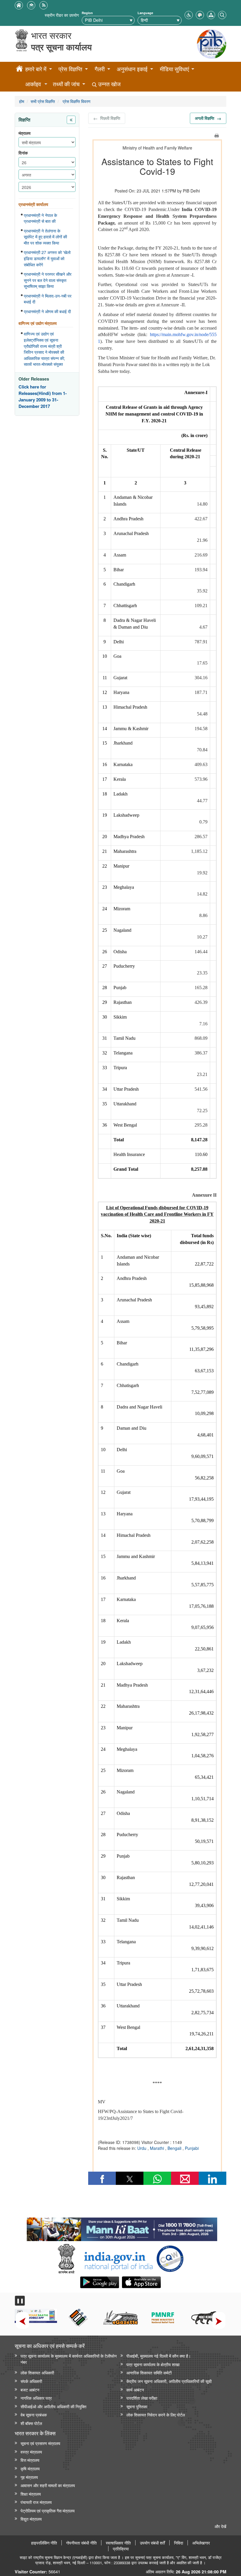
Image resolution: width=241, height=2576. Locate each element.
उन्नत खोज (109, 84)
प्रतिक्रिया (121, 2549)
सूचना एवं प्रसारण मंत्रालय (40, 2443)
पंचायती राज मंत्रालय (36, 2502)
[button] (189, 14)
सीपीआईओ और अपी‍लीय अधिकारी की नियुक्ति (53, 2406)
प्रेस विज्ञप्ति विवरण (76, 101)
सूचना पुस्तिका (137, 2406)
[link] (122, 2228)
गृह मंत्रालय (29, 2477)
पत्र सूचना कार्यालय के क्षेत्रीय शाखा (153, 2364)
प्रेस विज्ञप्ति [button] (70, 69)
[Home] (19, 69)
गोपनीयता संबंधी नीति (81, 2543)
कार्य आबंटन (135, 2390)
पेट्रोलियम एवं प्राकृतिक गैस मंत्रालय (48, 2511)
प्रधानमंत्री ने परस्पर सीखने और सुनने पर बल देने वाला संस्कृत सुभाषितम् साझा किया (48, 280)
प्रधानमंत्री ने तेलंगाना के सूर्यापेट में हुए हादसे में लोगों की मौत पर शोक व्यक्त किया (45, 237)
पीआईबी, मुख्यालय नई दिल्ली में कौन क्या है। (159, 2356)
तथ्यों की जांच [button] (66, 84)
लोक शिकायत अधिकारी (37, 2372)
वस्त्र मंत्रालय (31, 2452)
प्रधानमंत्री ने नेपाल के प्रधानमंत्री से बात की (40, 218)
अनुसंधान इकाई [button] (132, 69)
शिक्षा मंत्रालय (31, 2494)
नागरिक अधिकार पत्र (36, 2398)
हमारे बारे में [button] (36, 69)
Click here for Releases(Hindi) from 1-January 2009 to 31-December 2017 (43, 396)
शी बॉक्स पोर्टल (31, 2423)
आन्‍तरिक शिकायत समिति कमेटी (149, 2372)
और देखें (220, 2526)
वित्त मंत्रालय (30, 2460)
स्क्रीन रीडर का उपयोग (62, 15)
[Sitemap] (211, 14)
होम (22, 101)
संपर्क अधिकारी (31, 2381)
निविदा (179, 2543)
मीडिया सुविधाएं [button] (174, 69)
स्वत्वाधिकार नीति (118, 2543)
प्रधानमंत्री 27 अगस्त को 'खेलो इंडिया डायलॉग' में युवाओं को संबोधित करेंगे (47, 258)
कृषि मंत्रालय (30, 2468)
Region (87, 13)
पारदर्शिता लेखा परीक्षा (142, 2398)
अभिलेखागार (201, 2543)
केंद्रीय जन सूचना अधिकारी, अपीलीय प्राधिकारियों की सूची (169, 2381)
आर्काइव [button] (33, 84)
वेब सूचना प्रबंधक (34, 2415)
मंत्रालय (25, 133)
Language (145, 13)
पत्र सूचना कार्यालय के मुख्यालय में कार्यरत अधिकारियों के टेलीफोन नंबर (69, 2359)
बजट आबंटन (30, 2390)
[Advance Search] (222, 14)
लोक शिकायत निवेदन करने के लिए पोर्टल (156, 2415)
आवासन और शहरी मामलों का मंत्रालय (48, 2485)
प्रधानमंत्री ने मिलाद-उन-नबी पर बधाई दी (48, 299)
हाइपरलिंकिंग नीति (44, 2543)
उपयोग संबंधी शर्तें (152, 2543)
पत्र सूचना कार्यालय (61, 47)
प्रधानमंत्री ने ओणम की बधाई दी (47, 311)
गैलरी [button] (100, 69)
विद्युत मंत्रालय (31, 2519)
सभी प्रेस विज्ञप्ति (43, 101)
